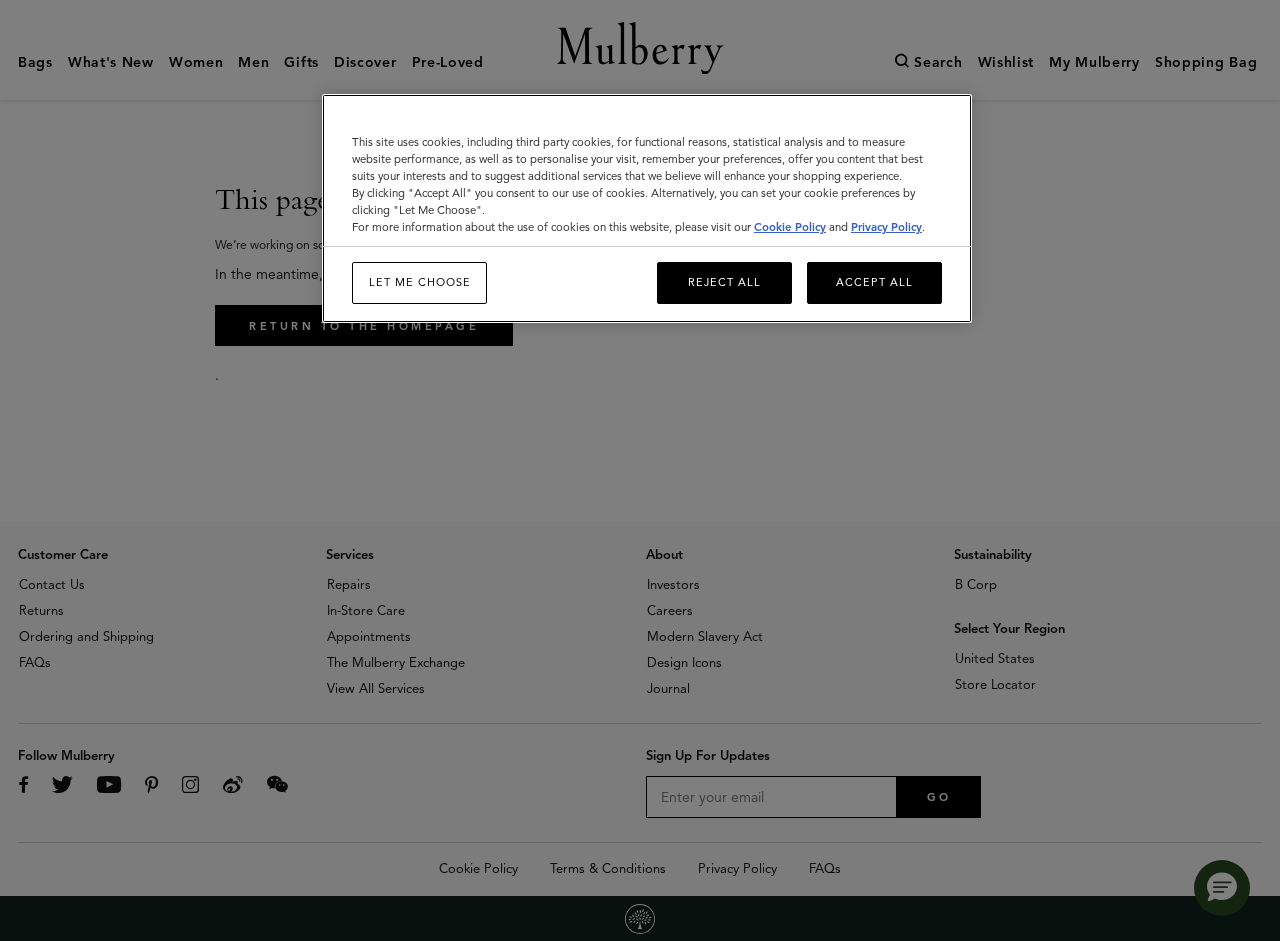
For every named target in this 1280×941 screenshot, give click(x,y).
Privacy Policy (886, 227)
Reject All (724, 282)
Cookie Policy (790, 227)
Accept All (874, 282)
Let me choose (420, 282)
